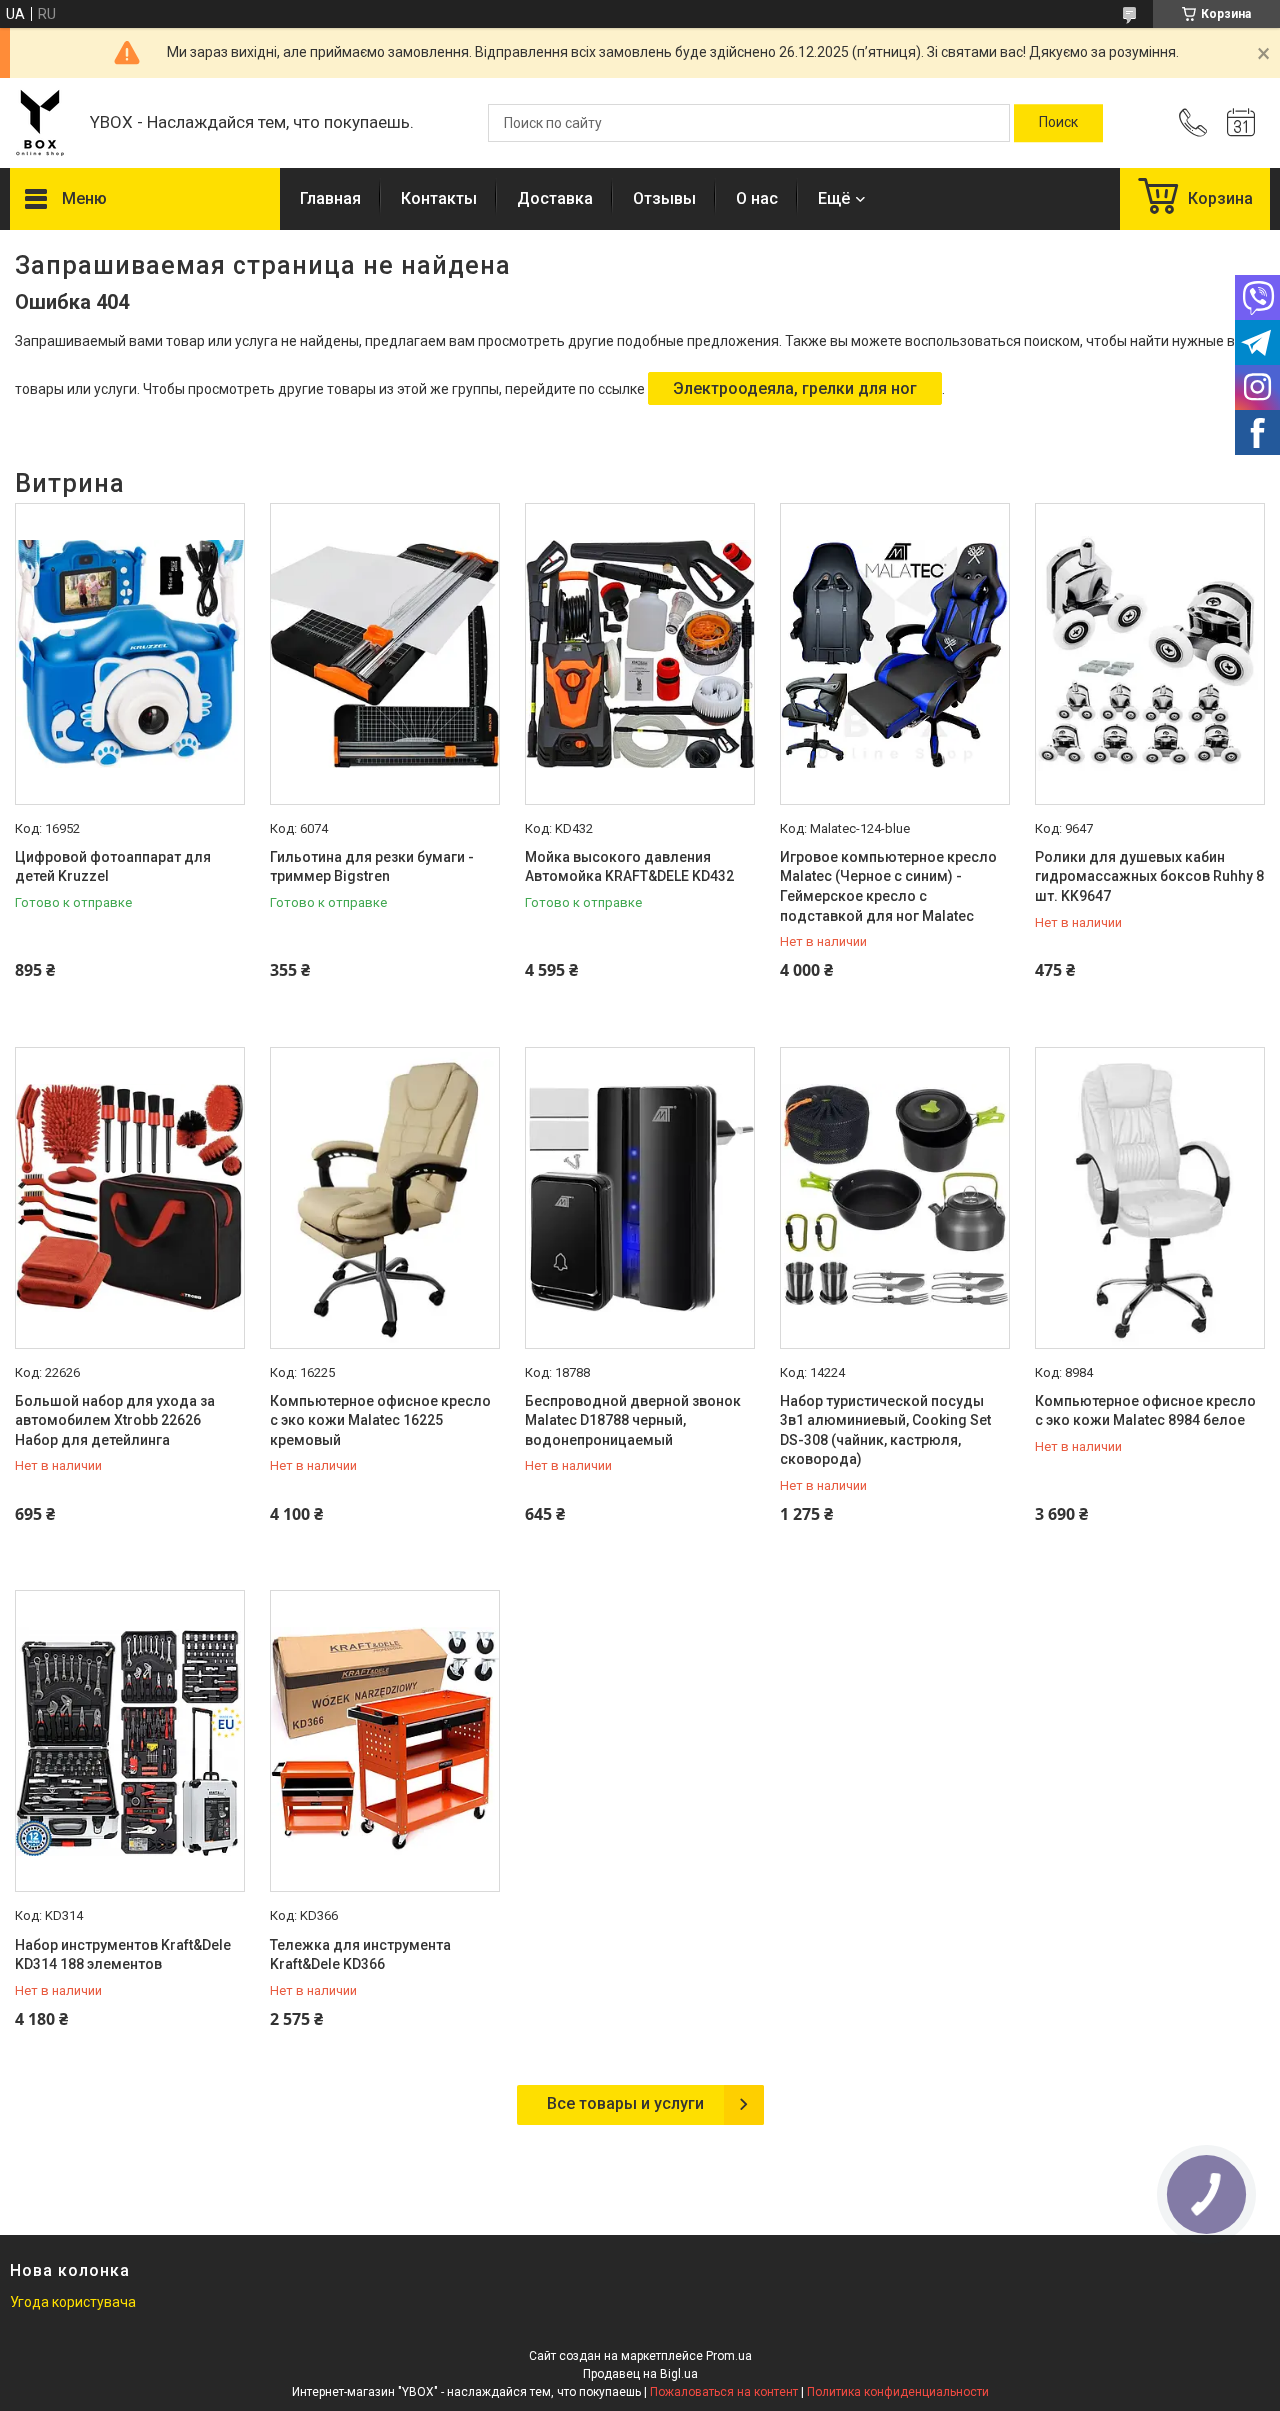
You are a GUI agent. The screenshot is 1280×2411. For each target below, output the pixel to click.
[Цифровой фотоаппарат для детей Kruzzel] (130, 654)
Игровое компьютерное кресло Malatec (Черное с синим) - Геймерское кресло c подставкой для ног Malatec (888, 886)
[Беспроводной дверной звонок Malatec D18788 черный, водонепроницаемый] (640, 1198)
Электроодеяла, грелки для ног (795, 388)
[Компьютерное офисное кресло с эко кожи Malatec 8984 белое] (1150, 1198)
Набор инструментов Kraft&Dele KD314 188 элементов (123, 1955)
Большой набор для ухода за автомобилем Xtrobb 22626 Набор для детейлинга (115, 1420)
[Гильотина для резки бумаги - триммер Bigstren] (385, 654)
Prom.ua (729, 2356)
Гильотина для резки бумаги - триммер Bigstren (372, 867)
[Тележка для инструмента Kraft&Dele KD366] (385, 1741)
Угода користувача (73, 2302)
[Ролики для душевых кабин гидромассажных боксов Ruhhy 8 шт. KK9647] (1150, 654)
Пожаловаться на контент (724, 2392)
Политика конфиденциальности (898, 2392)
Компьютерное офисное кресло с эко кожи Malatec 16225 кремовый (380, 1420)
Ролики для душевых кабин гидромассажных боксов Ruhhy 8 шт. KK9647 (1149, 876)
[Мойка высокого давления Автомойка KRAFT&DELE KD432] (640, 654)
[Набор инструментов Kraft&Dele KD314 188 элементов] (130, 1741)
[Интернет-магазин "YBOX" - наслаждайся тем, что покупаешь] (40, 123)
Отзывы (664, 198)
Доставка (555, 198)
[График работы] (1241, 123)
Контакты (439, 198)
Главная (330, 198)
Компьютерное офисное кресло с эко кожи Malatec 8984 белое (1145, 1411)
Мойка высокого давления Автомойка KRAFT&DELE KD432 (629, 867)
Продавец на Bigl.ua (640, 2374)
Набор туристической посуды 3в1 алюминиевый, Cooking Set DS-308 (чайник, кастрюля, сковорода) (885, 1430)
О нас (757, 198)
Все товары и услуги (625, 2103)
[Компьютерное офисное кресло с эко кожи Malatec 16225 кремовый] (385, 1198)
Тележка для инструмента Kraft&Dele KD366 (360, 1955)
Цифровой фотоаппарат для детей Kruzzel (113, 867)
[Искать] (1058, 123)
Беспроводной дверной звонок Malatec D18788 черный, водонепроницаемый (633, 1420)
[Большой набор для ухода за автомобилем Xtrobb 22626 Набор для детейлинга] (130, 1198)
